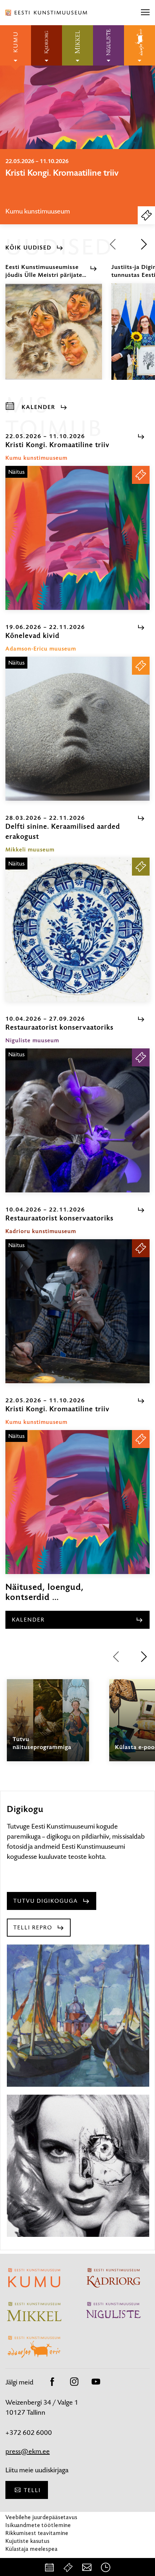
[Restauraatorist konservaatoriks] (77, 1120)
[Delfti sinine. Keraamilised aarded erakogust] (77, 930)
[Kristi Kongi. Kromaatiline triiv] (77, 538)
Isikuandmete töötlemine (38, 2525)
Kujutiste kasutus (28, 2541)
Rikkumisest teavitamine (37, 2533)
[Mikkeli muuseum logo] (77, 45)
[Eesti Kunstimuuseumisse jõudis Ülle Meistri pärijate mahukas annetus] (54, 338)
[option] (77, 187)
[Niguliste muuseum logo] (108, 45)
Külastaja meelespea (32, 2549)
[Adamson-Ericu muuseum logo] (139, 45)
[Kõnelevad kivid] (77, 729)
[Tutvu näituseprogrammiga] (48, 1727)
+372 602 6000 (29, 2433)
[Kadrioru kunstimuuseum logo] (46, 45)
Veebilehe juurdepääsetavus (41, 2517)
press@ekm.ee (28, 2451)
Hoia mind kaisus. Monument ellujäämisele (61, 178)
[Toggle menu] (145, 13)
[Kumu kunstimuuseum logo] (15, 45)
